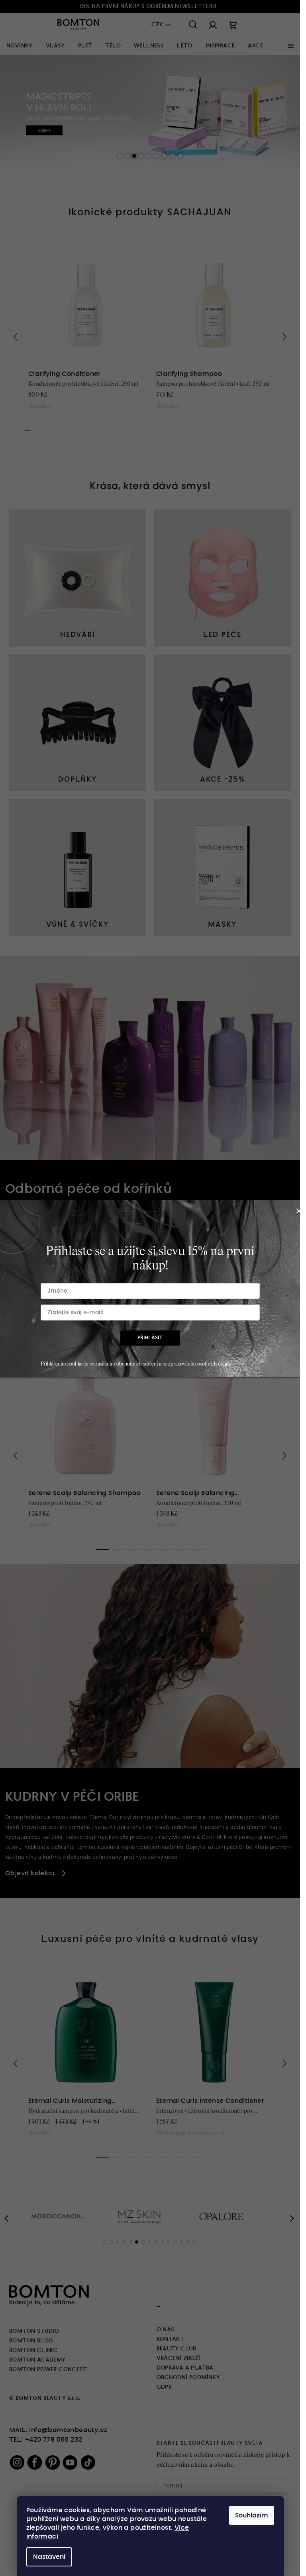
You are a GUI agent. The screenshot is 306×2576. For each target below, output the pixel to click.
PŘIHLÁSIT (150, 1338)
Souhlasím (252, 2515)
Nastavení (49, 2557)
